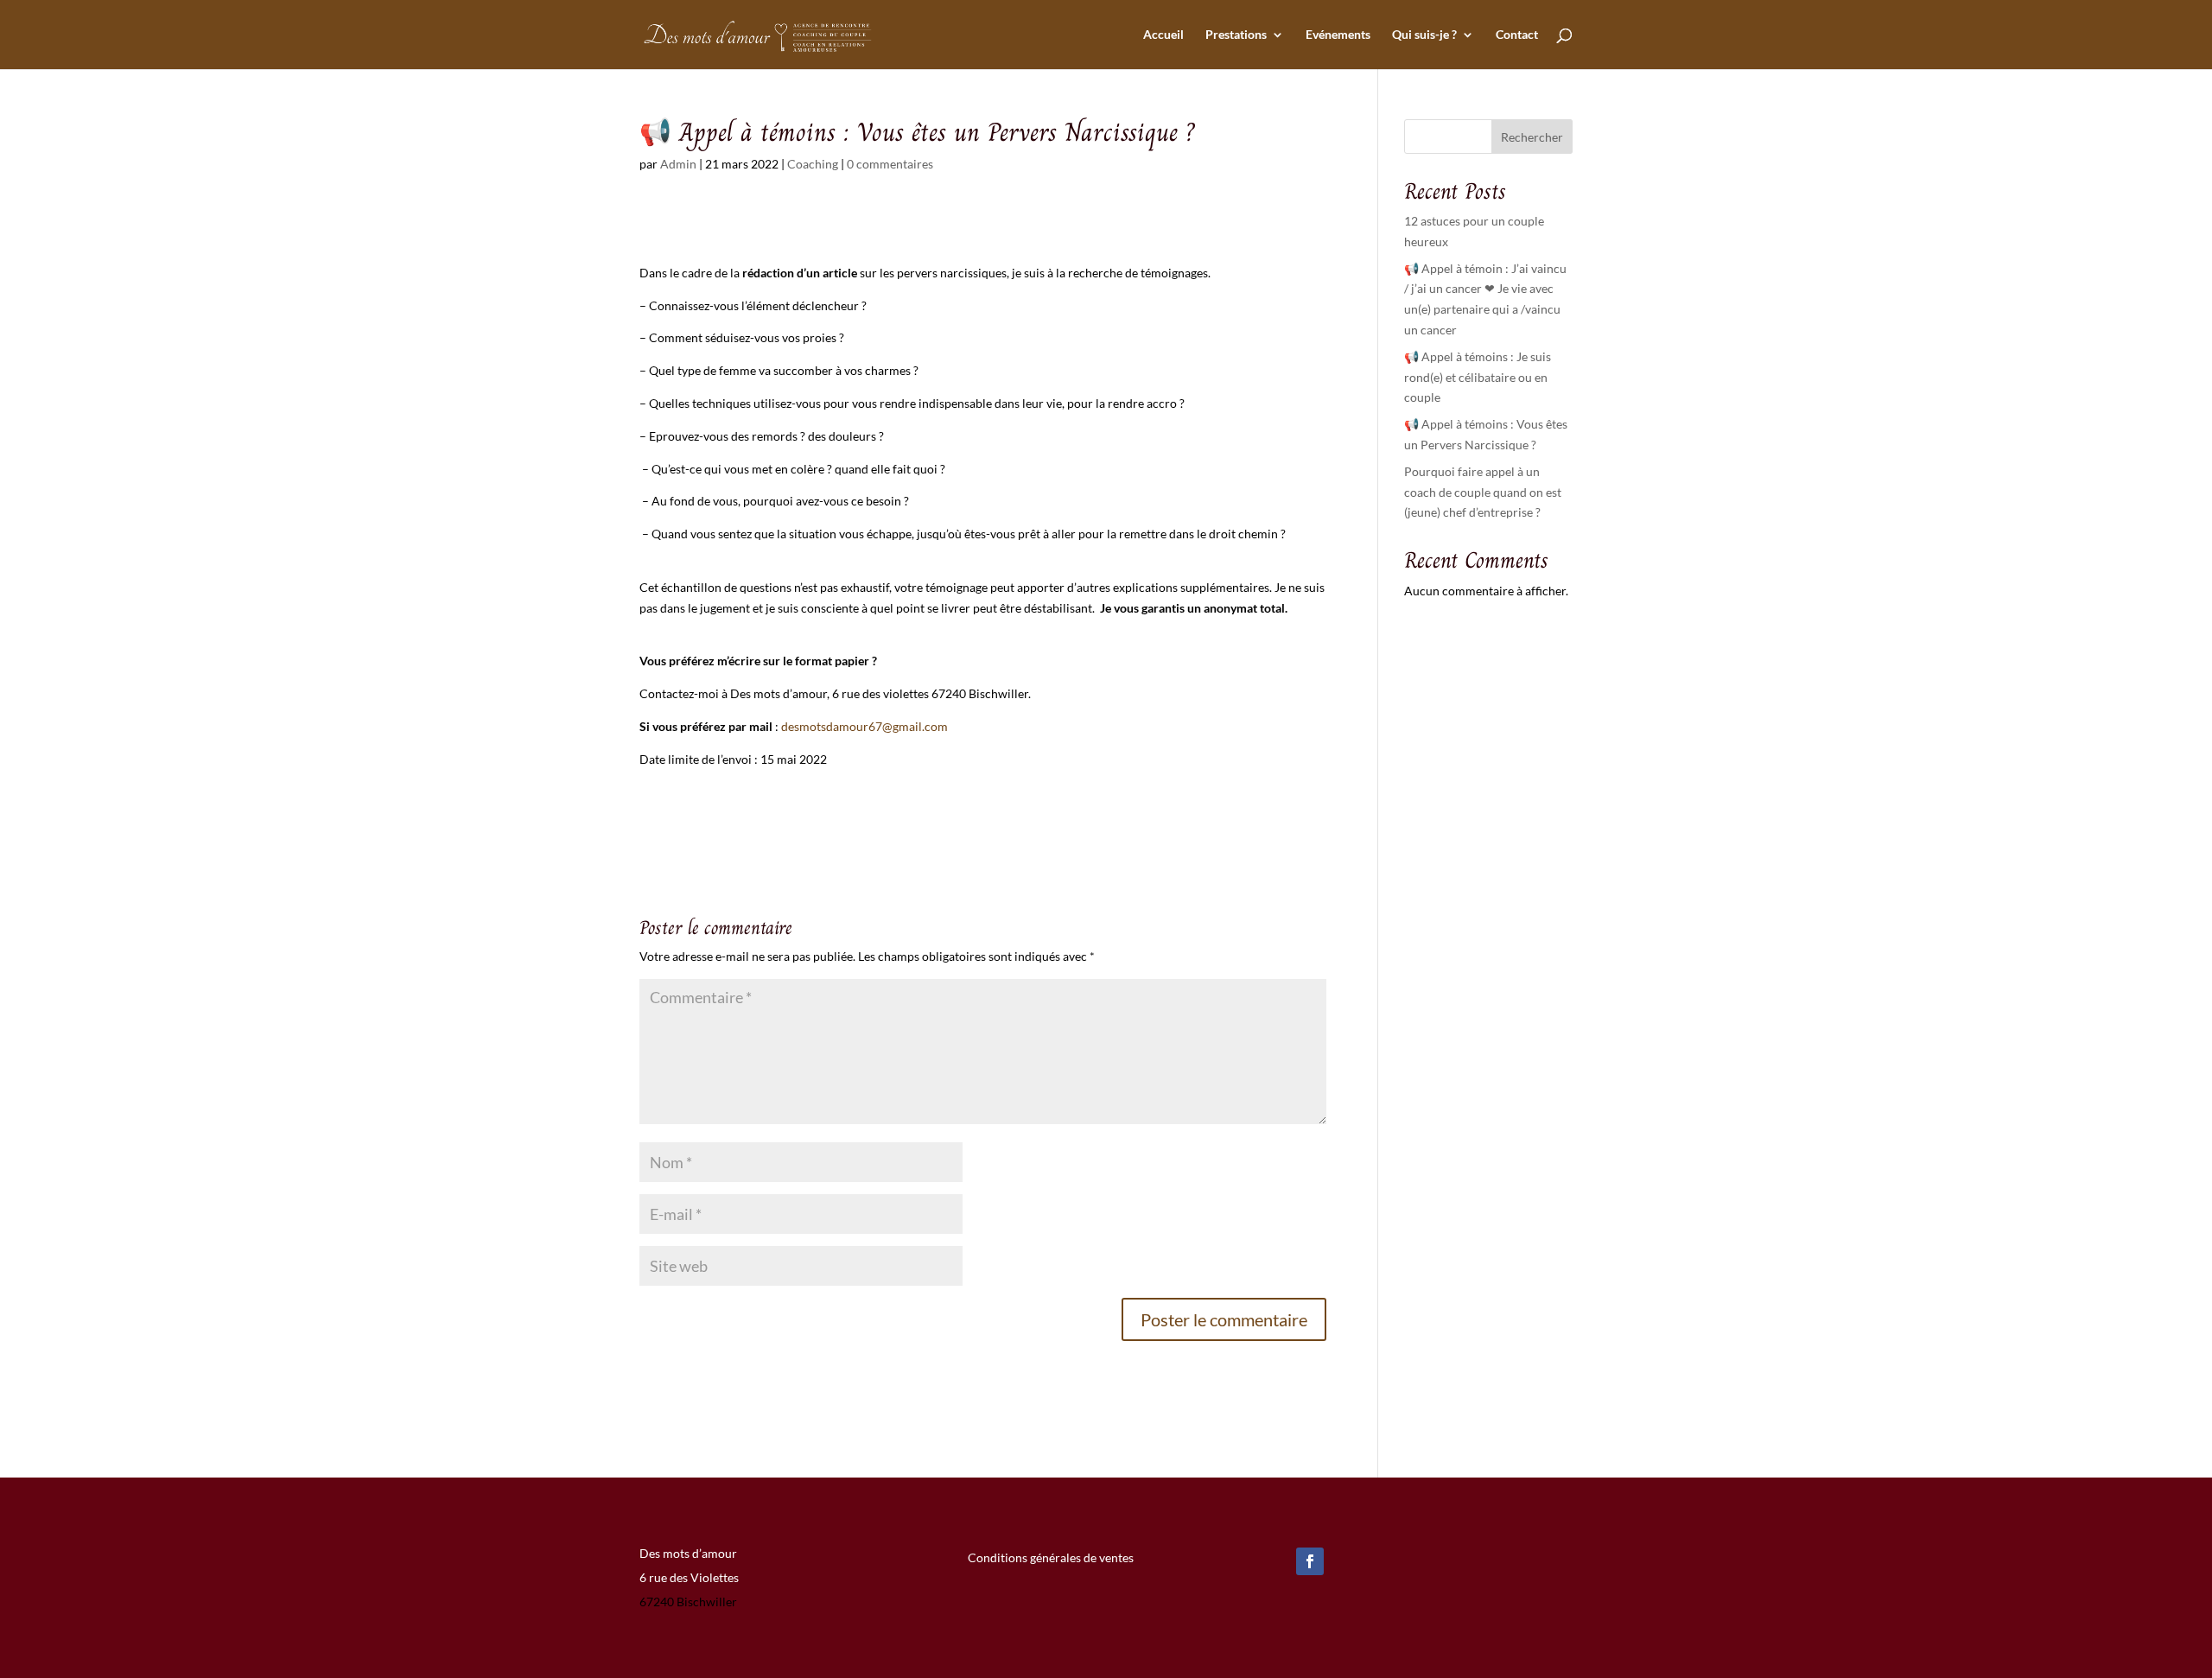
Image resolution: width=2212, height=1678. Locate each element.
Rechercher (1532, 137)
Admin (678, 164)
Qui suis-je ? (1424, 35)
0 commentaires (890, 164)
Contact (1517, 35)
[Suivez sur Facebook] (1310, 1561)
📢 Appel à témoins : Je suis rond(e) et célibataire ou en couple (1478, 377)
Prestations (1236, 35)
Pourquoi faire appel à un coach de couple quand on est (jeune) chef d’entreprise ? (1483, 492)
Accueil (1163, 35)
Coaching (813, 164)
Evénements (1338, 35)
